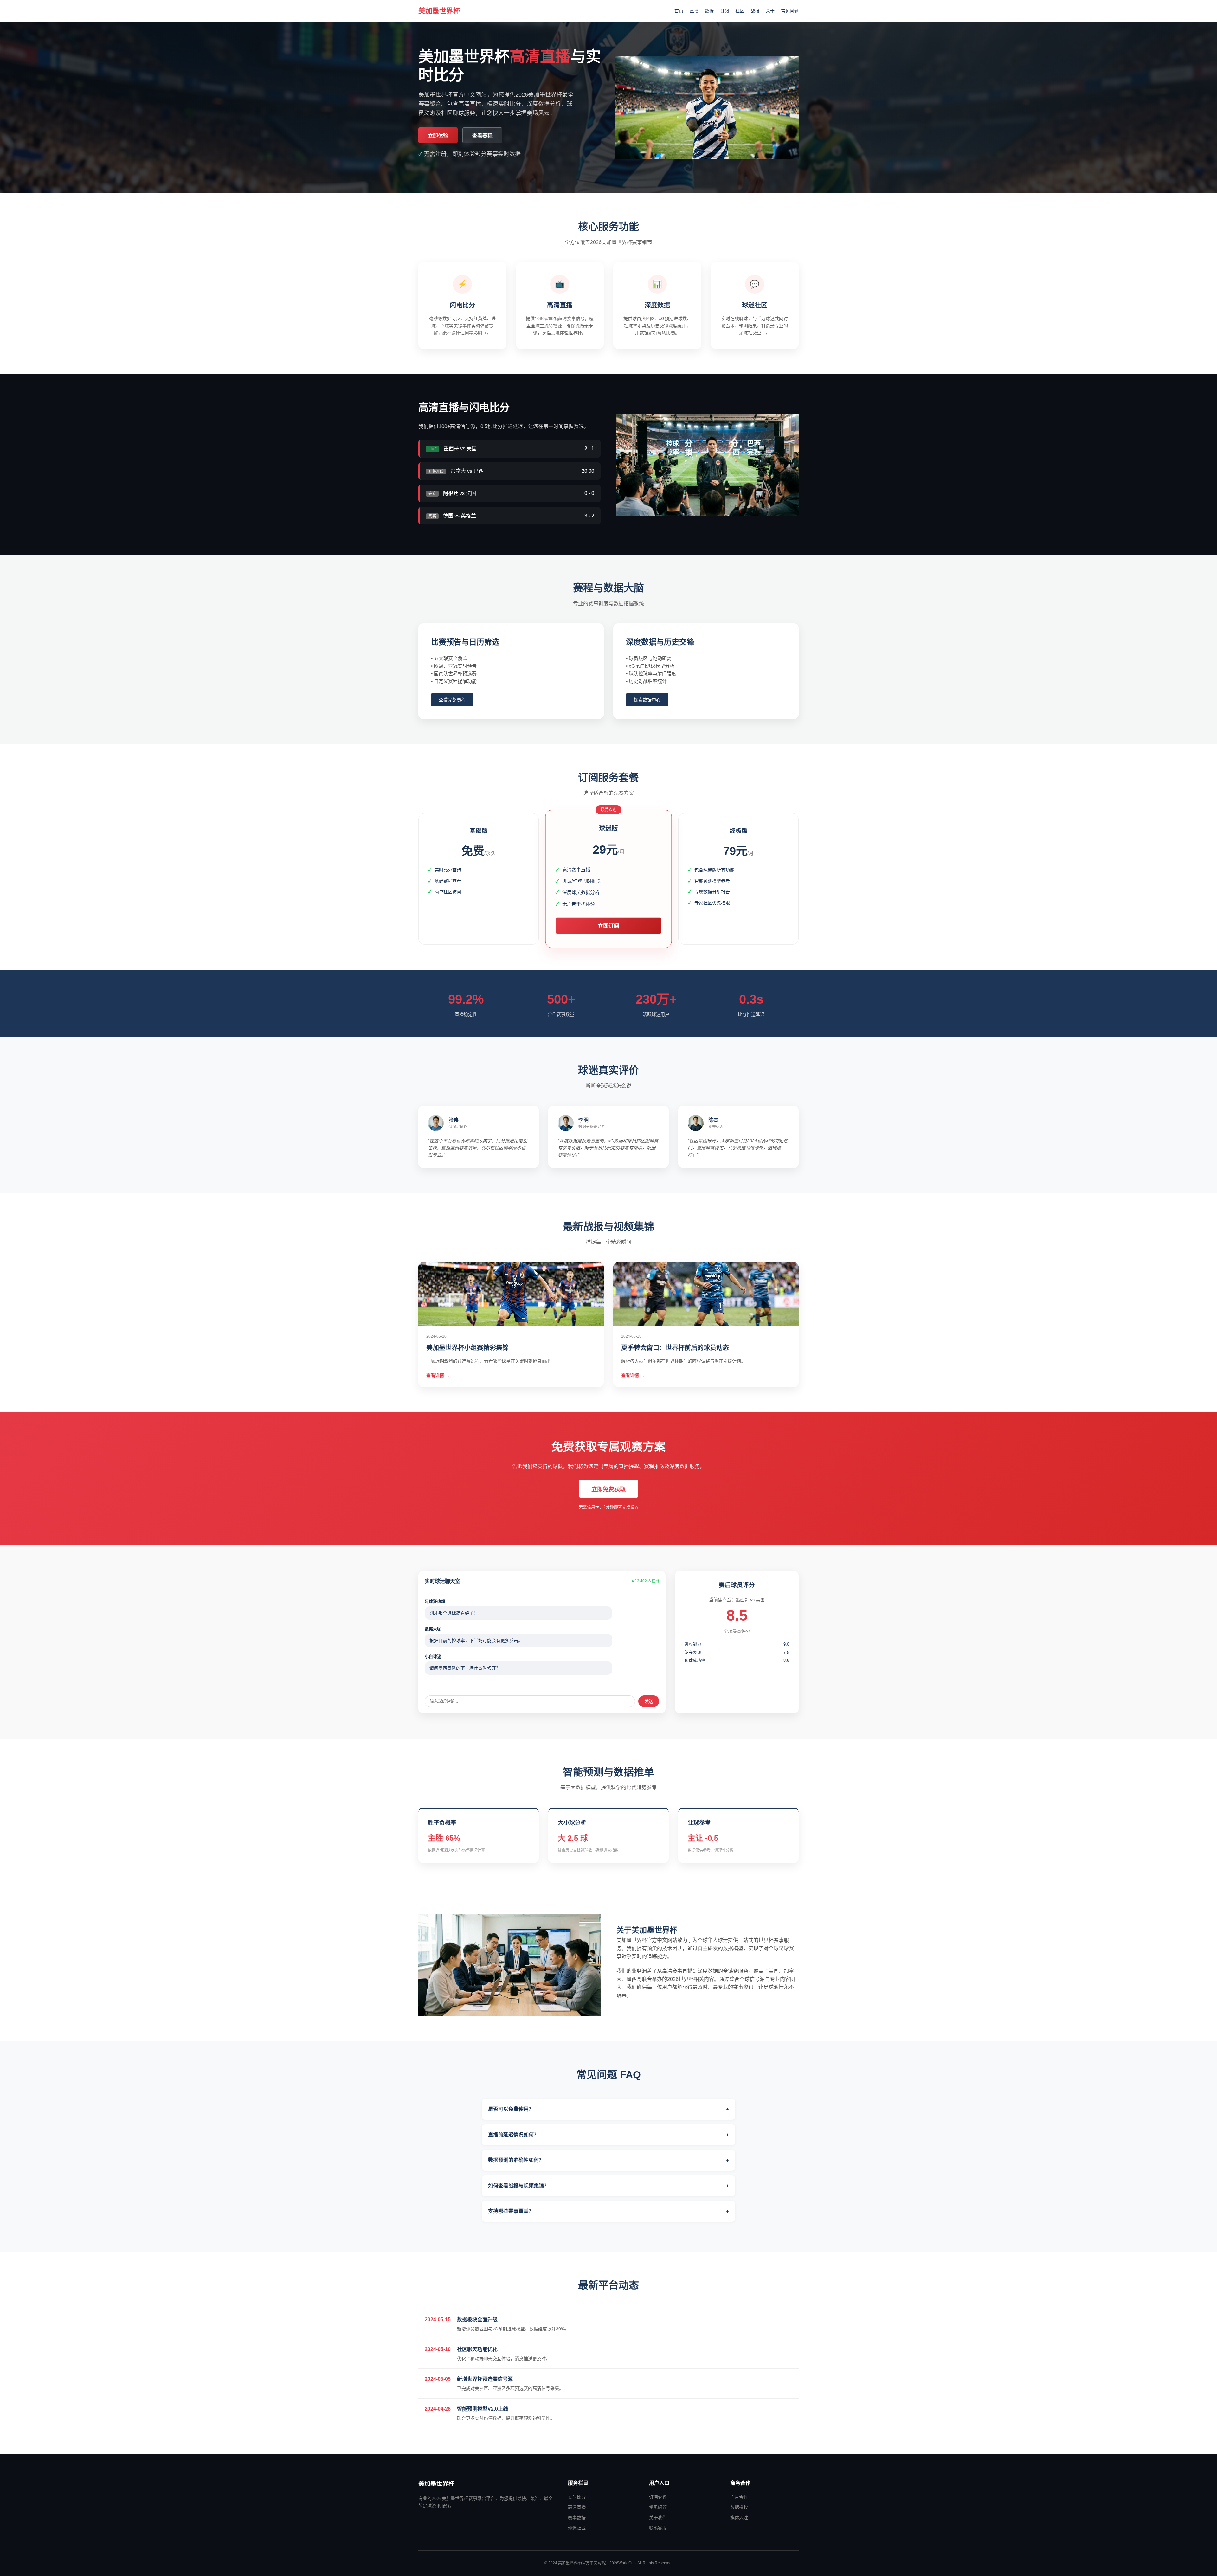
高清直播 (577, 2507)
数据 (709, 11)
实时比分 (577, 2497)
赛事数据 (577, 2518)
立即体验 (438, 136)
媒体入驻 (739, 2518)
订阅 (724, 11)
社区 (740, 11)
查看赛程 (482, 136)
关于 (770, 11)
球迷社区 (577, 2528)
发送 (649, 1702)
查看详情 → (438, 1375)
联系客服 (658, 2528)
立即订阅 (608, 926)
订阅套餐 (658, 2497)
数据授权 (739, 2507)
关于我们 (658, 2518)
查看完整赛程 (452, 700)
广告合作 (739, 2497)
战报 (755, 11)
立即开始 (479, 913)
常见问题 (790, 11)
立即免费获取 (608, 1489)
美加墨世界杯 (439, 11)
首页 (679, 11)
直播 (694, 11)
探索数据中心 (647, 700)
